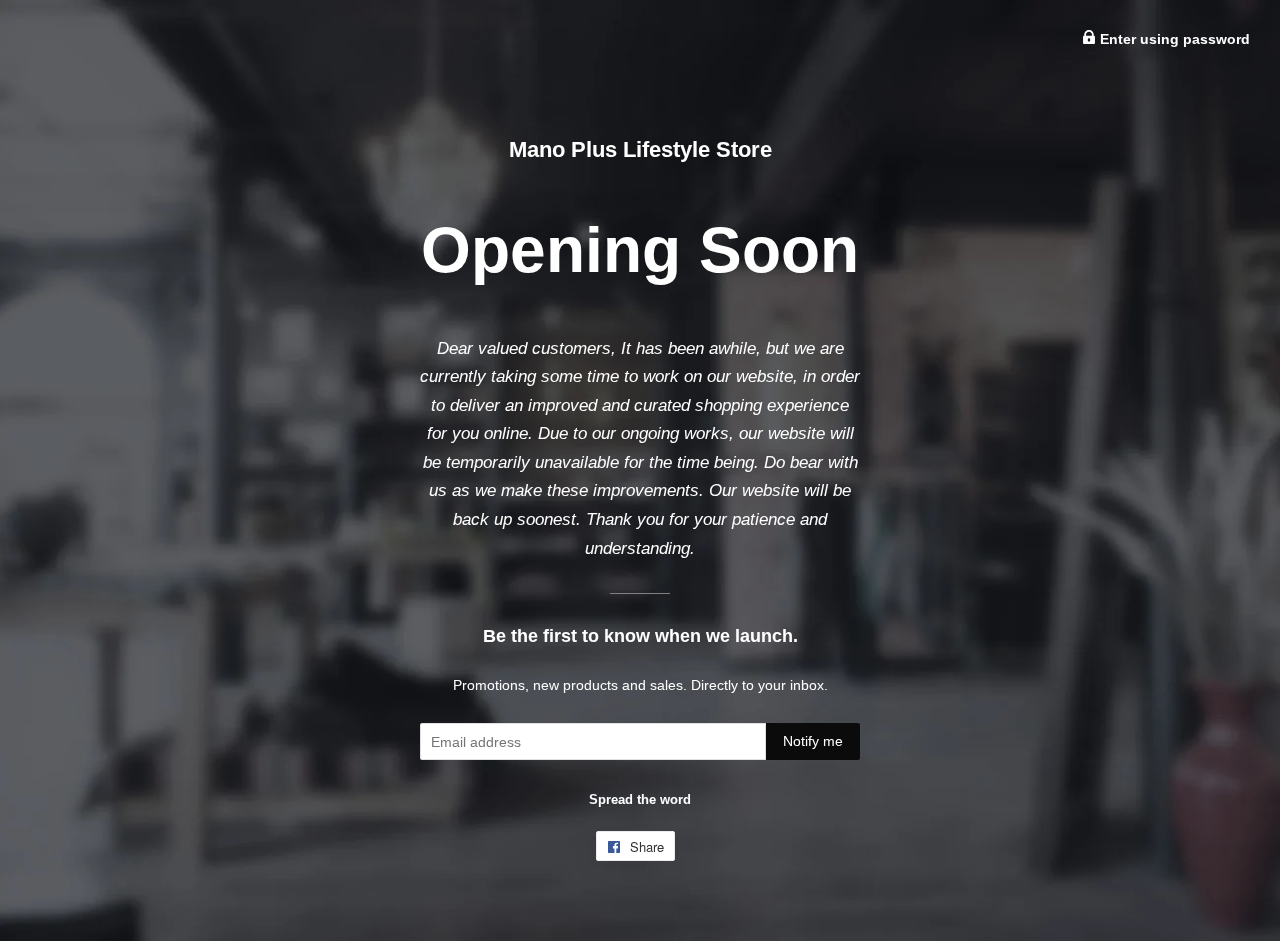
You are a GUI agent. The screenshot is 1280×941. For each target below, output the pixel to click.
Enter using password (1173, 39)
